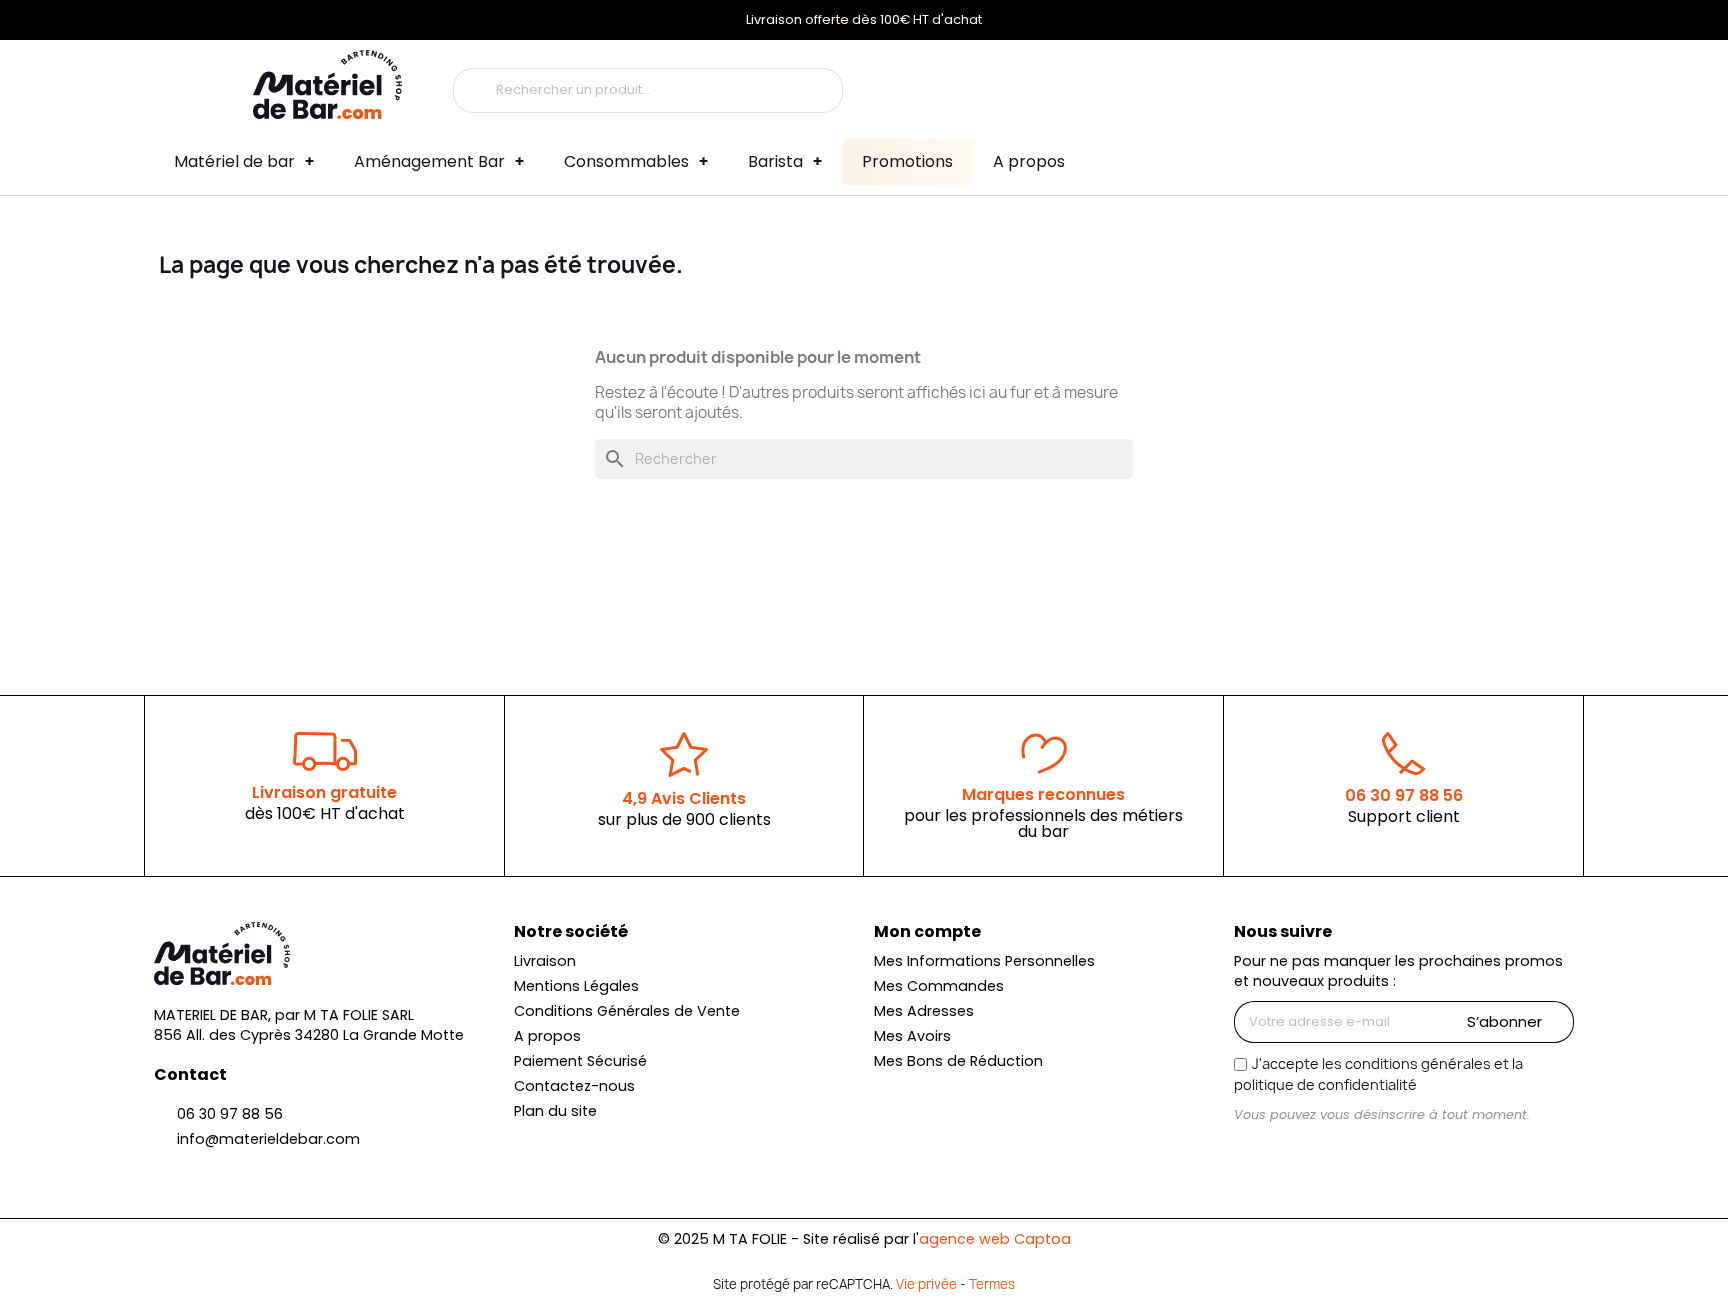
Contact (190, 1074)
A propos (1029, 161)
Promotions (907, 161)
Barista (775, 161)
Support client (1404, 816)
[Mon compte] (1346, 84)
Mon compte (927, 931)
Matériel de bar (234, 161)
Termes (992, 1284)
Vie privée (926, 1284)
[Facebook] (1285, 1152)
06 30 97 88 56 (1404, 795)
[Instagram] (1251, 1152)
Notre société (571, 931)
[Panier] (1461, 84)
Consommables (626, 161)
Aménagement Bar (429, 161)
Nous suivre (1283, 931)
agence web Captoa (995, 1239)
